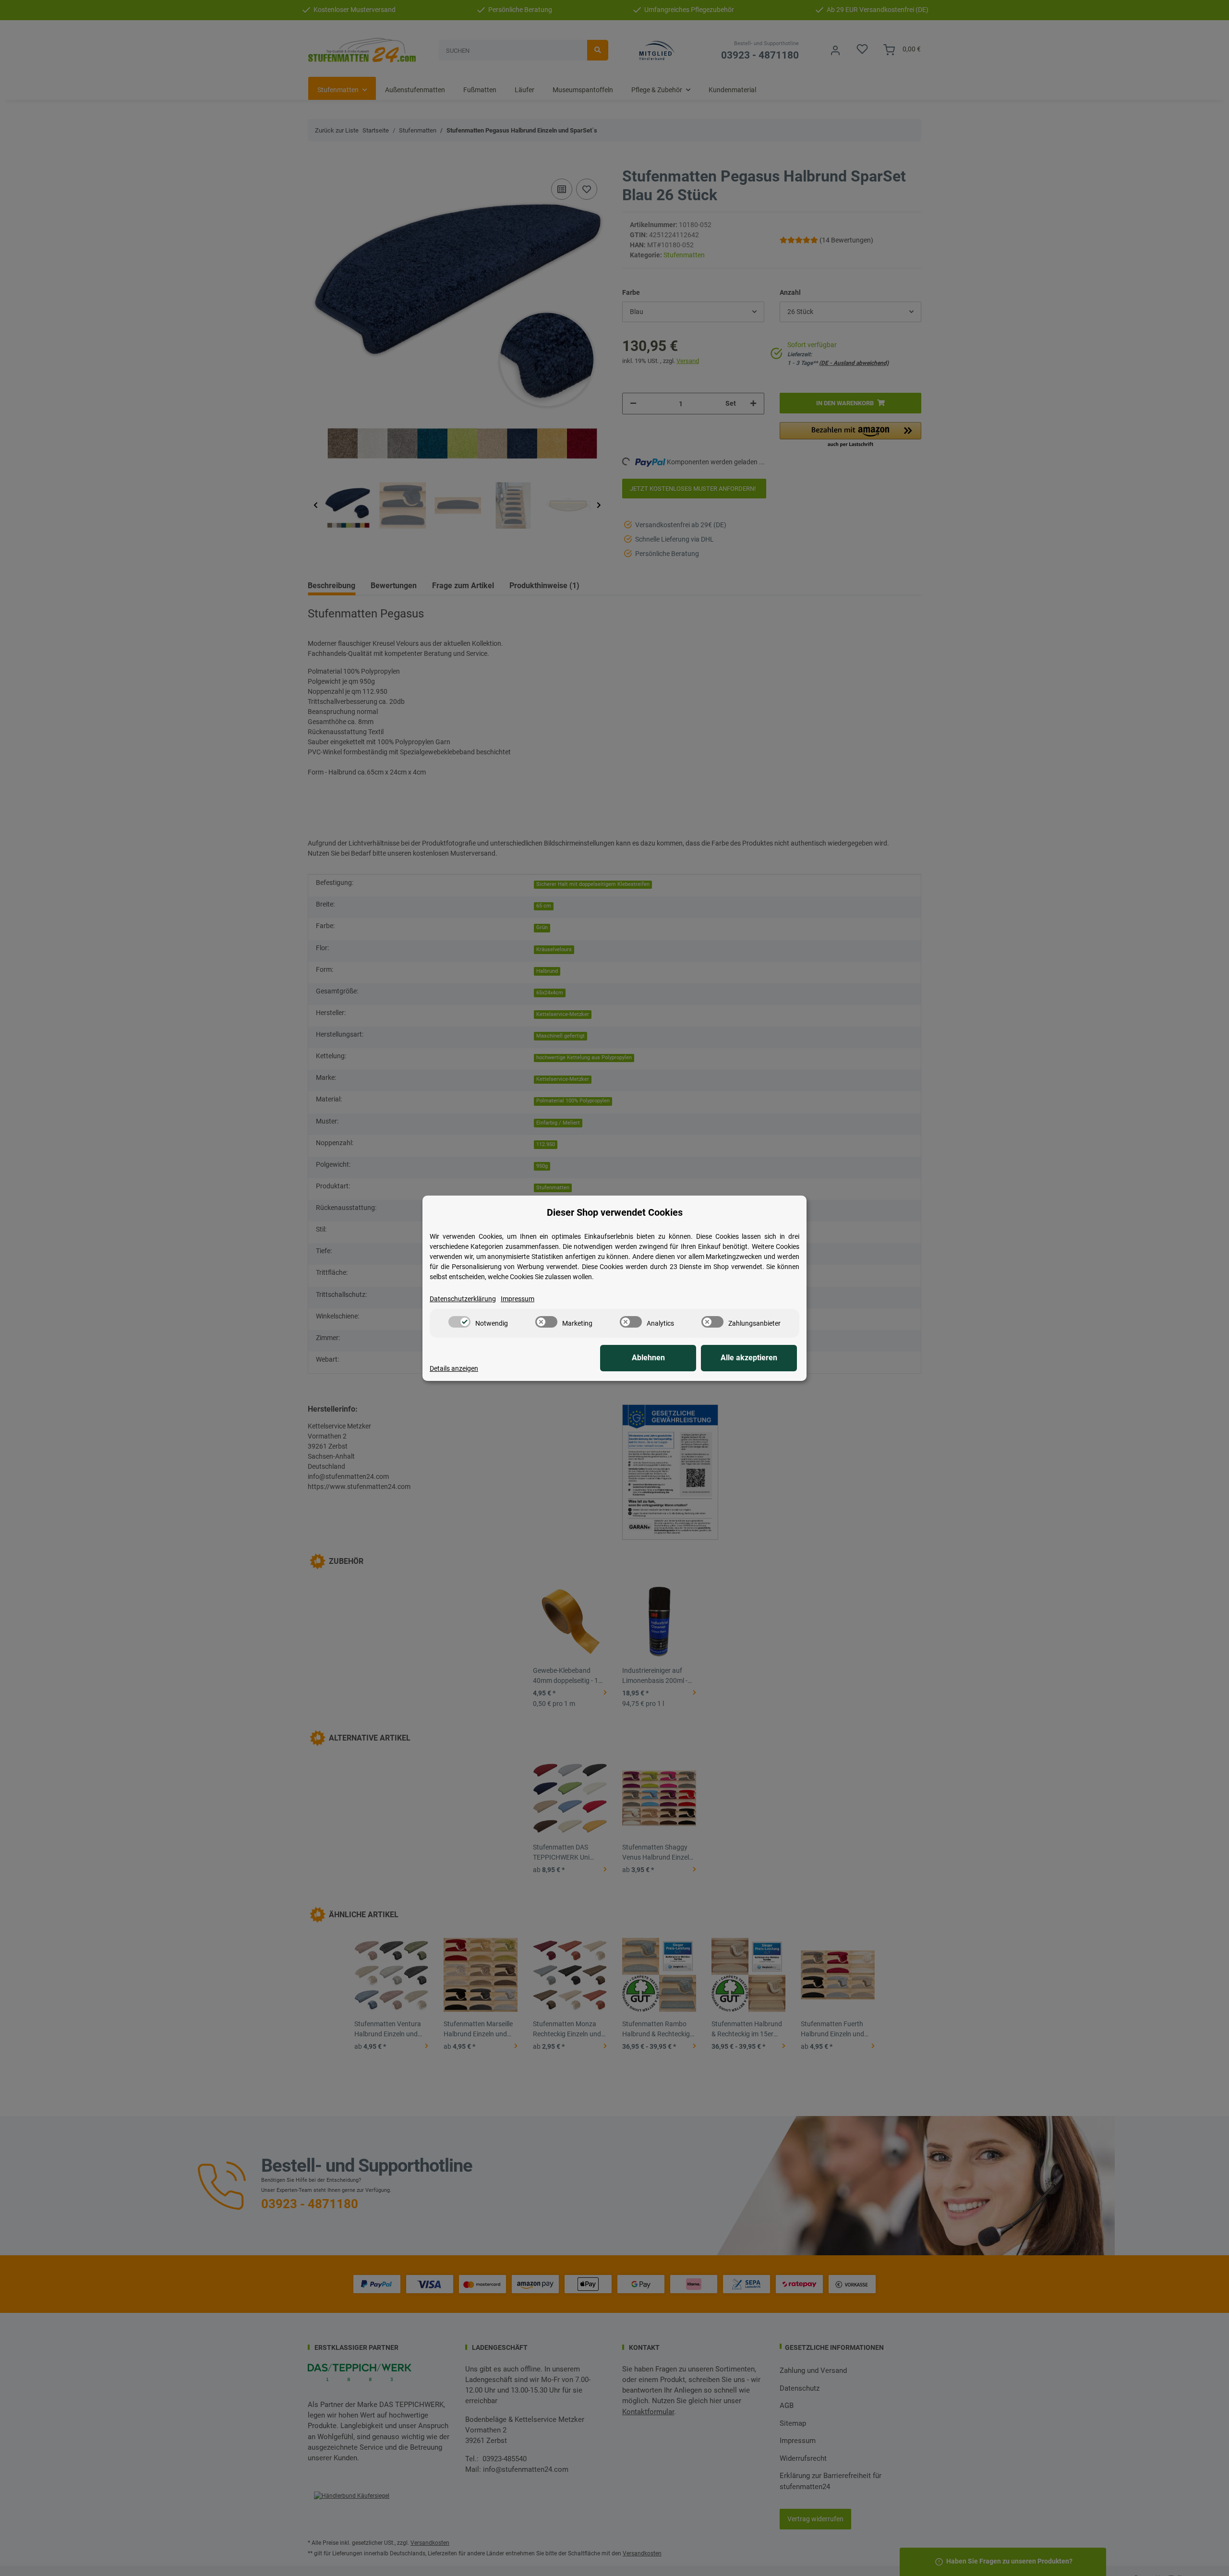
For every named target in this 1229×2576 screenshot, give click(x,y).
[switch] (459, 1322)
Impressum (518, 1299)
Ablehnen (648, 1358)
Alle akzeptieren (749, 1358)
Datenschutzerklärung (463, 1299)
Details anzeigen (454, 1368)
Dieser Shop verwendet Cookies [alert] (615, 1212)
